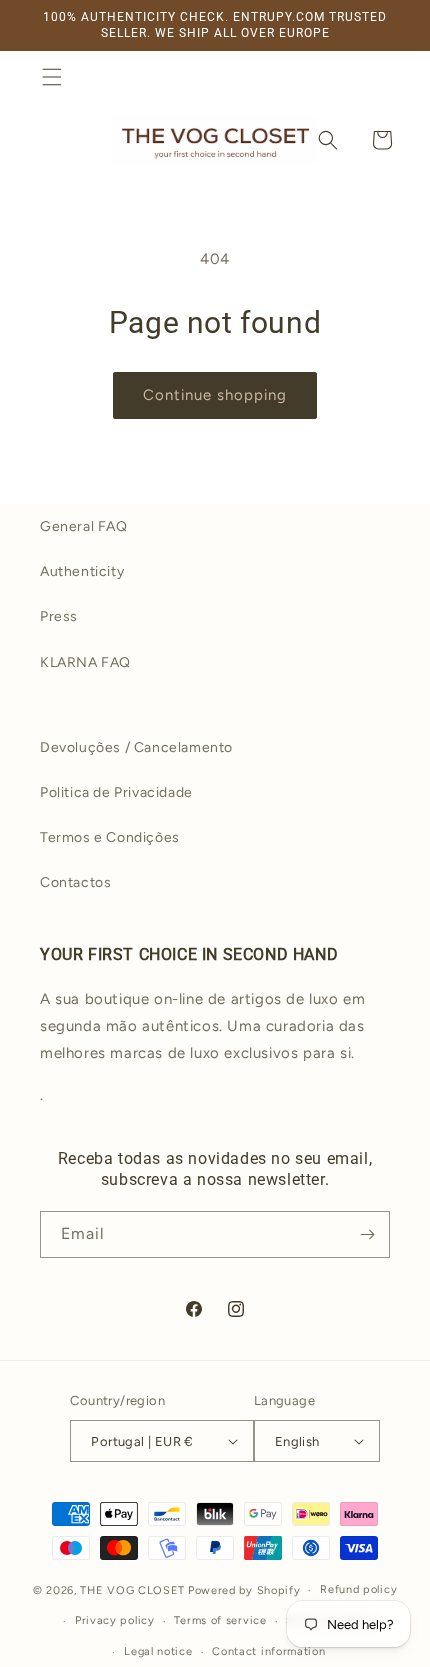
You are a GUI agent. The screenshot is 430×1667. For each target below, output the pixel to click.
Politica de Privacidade (116, 792)
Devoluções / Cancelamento (136, 747)
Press (59, 616)
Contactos (75, 882)
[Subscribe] (367, 1234)
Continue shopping (215, 395)
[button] (52, 77)
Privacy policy (115, 1620)
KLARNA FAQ (85, 662)
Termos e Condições (110, 837)
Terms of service (220, 1620)
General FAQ (84, 526)
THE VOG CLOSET (132, 1590)
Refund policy (358, 1589)
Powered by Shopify (244, 1590)
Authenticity (82, 571)
